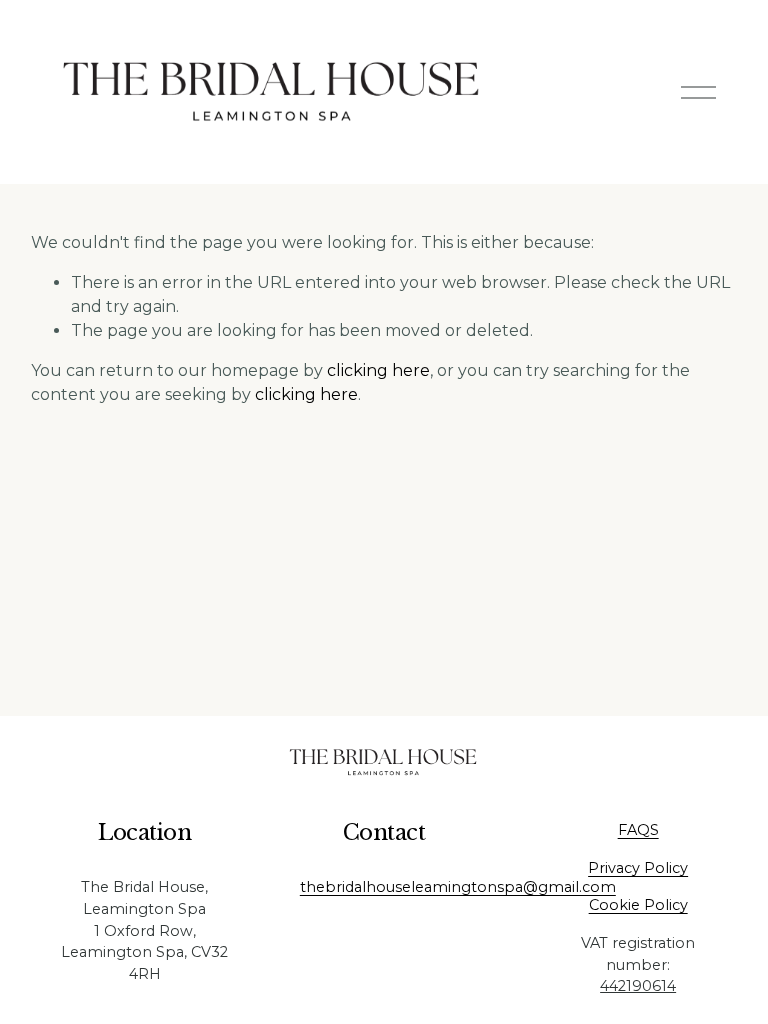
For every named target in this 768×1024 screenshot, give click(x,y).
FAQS (638, 830)
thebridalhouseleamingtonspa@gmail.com (458, 887)
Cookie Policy (638, 905)
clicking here (378, 370)
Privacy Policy (638, 868)
